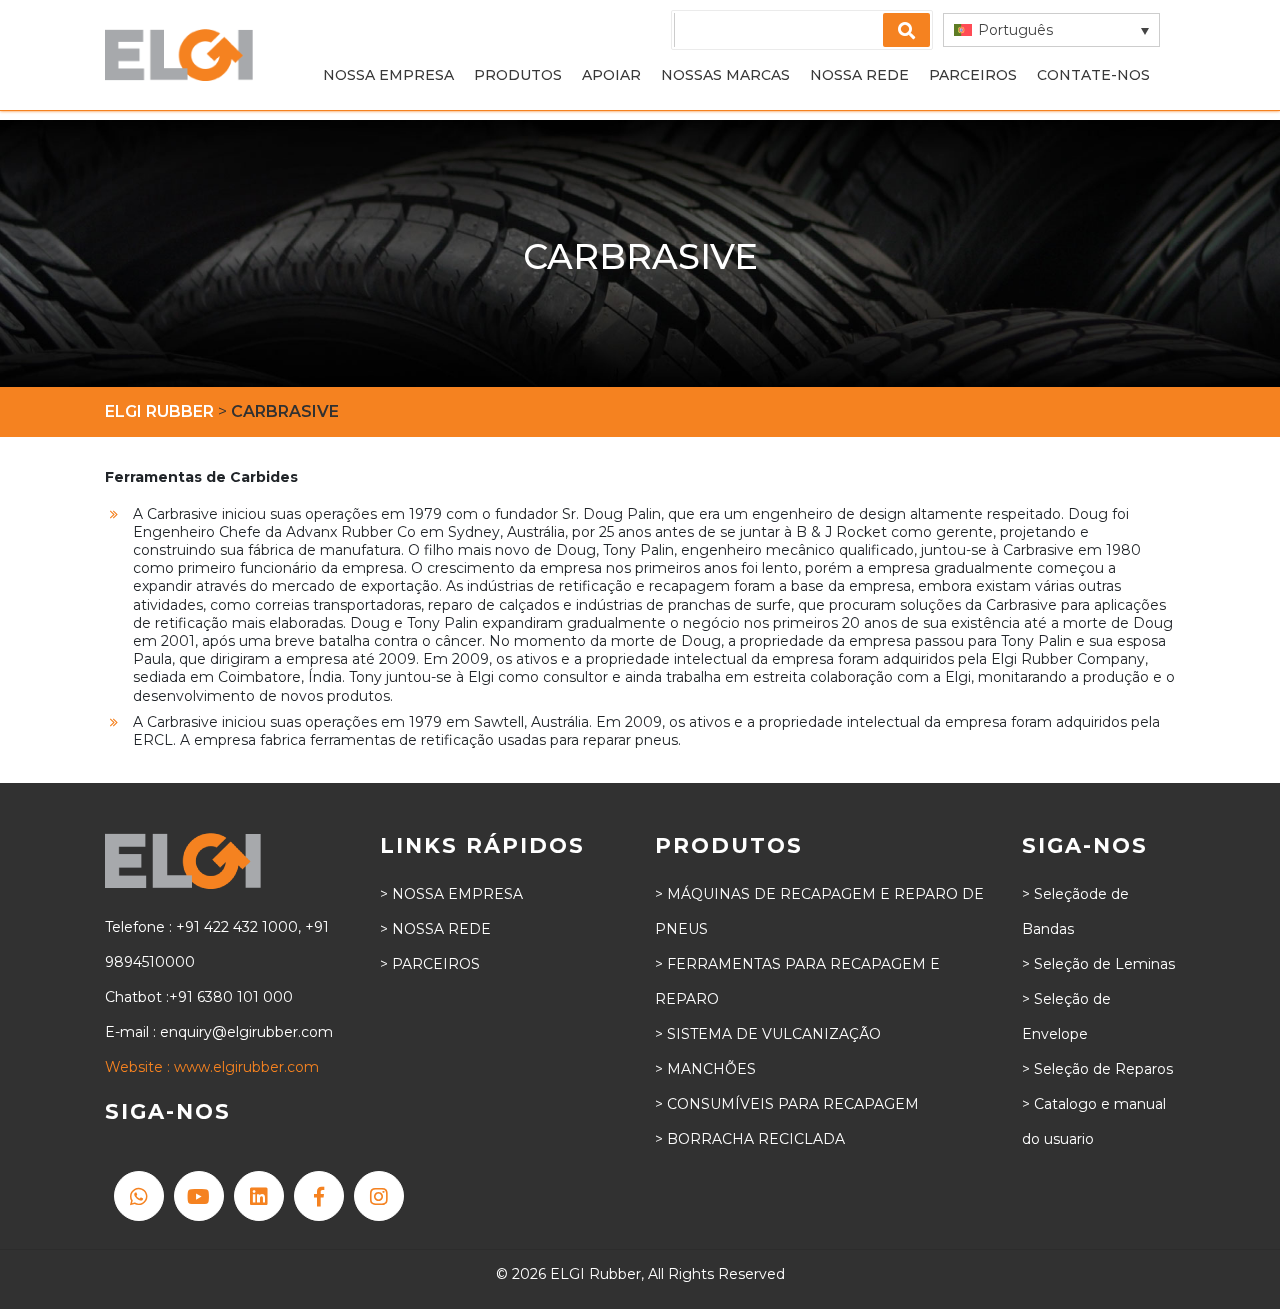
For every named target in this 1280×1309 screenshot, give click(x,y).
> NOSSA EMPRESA (451, 894)
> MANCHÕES (705, 1069)
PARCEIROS (973, 75)
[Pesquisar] (906, 30)
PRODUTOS (518, 75)
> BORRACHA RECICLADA (750, 1139)
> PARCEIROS (430, 964)
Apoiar (611, 75)
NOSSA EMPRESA (388, 75)
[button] (1051, 30)
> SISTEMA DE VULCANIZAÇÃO (768, 1034)
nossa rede (859, 75)
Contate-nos (1093, 75)
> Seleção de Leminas (1098, 964)
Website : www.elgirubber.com (212, 1067)
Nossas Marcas (725, 75)
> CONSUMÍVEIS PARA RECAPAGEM (787, 1104)
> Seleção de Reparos (1097, 1069)
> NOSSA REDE (435, 929)
